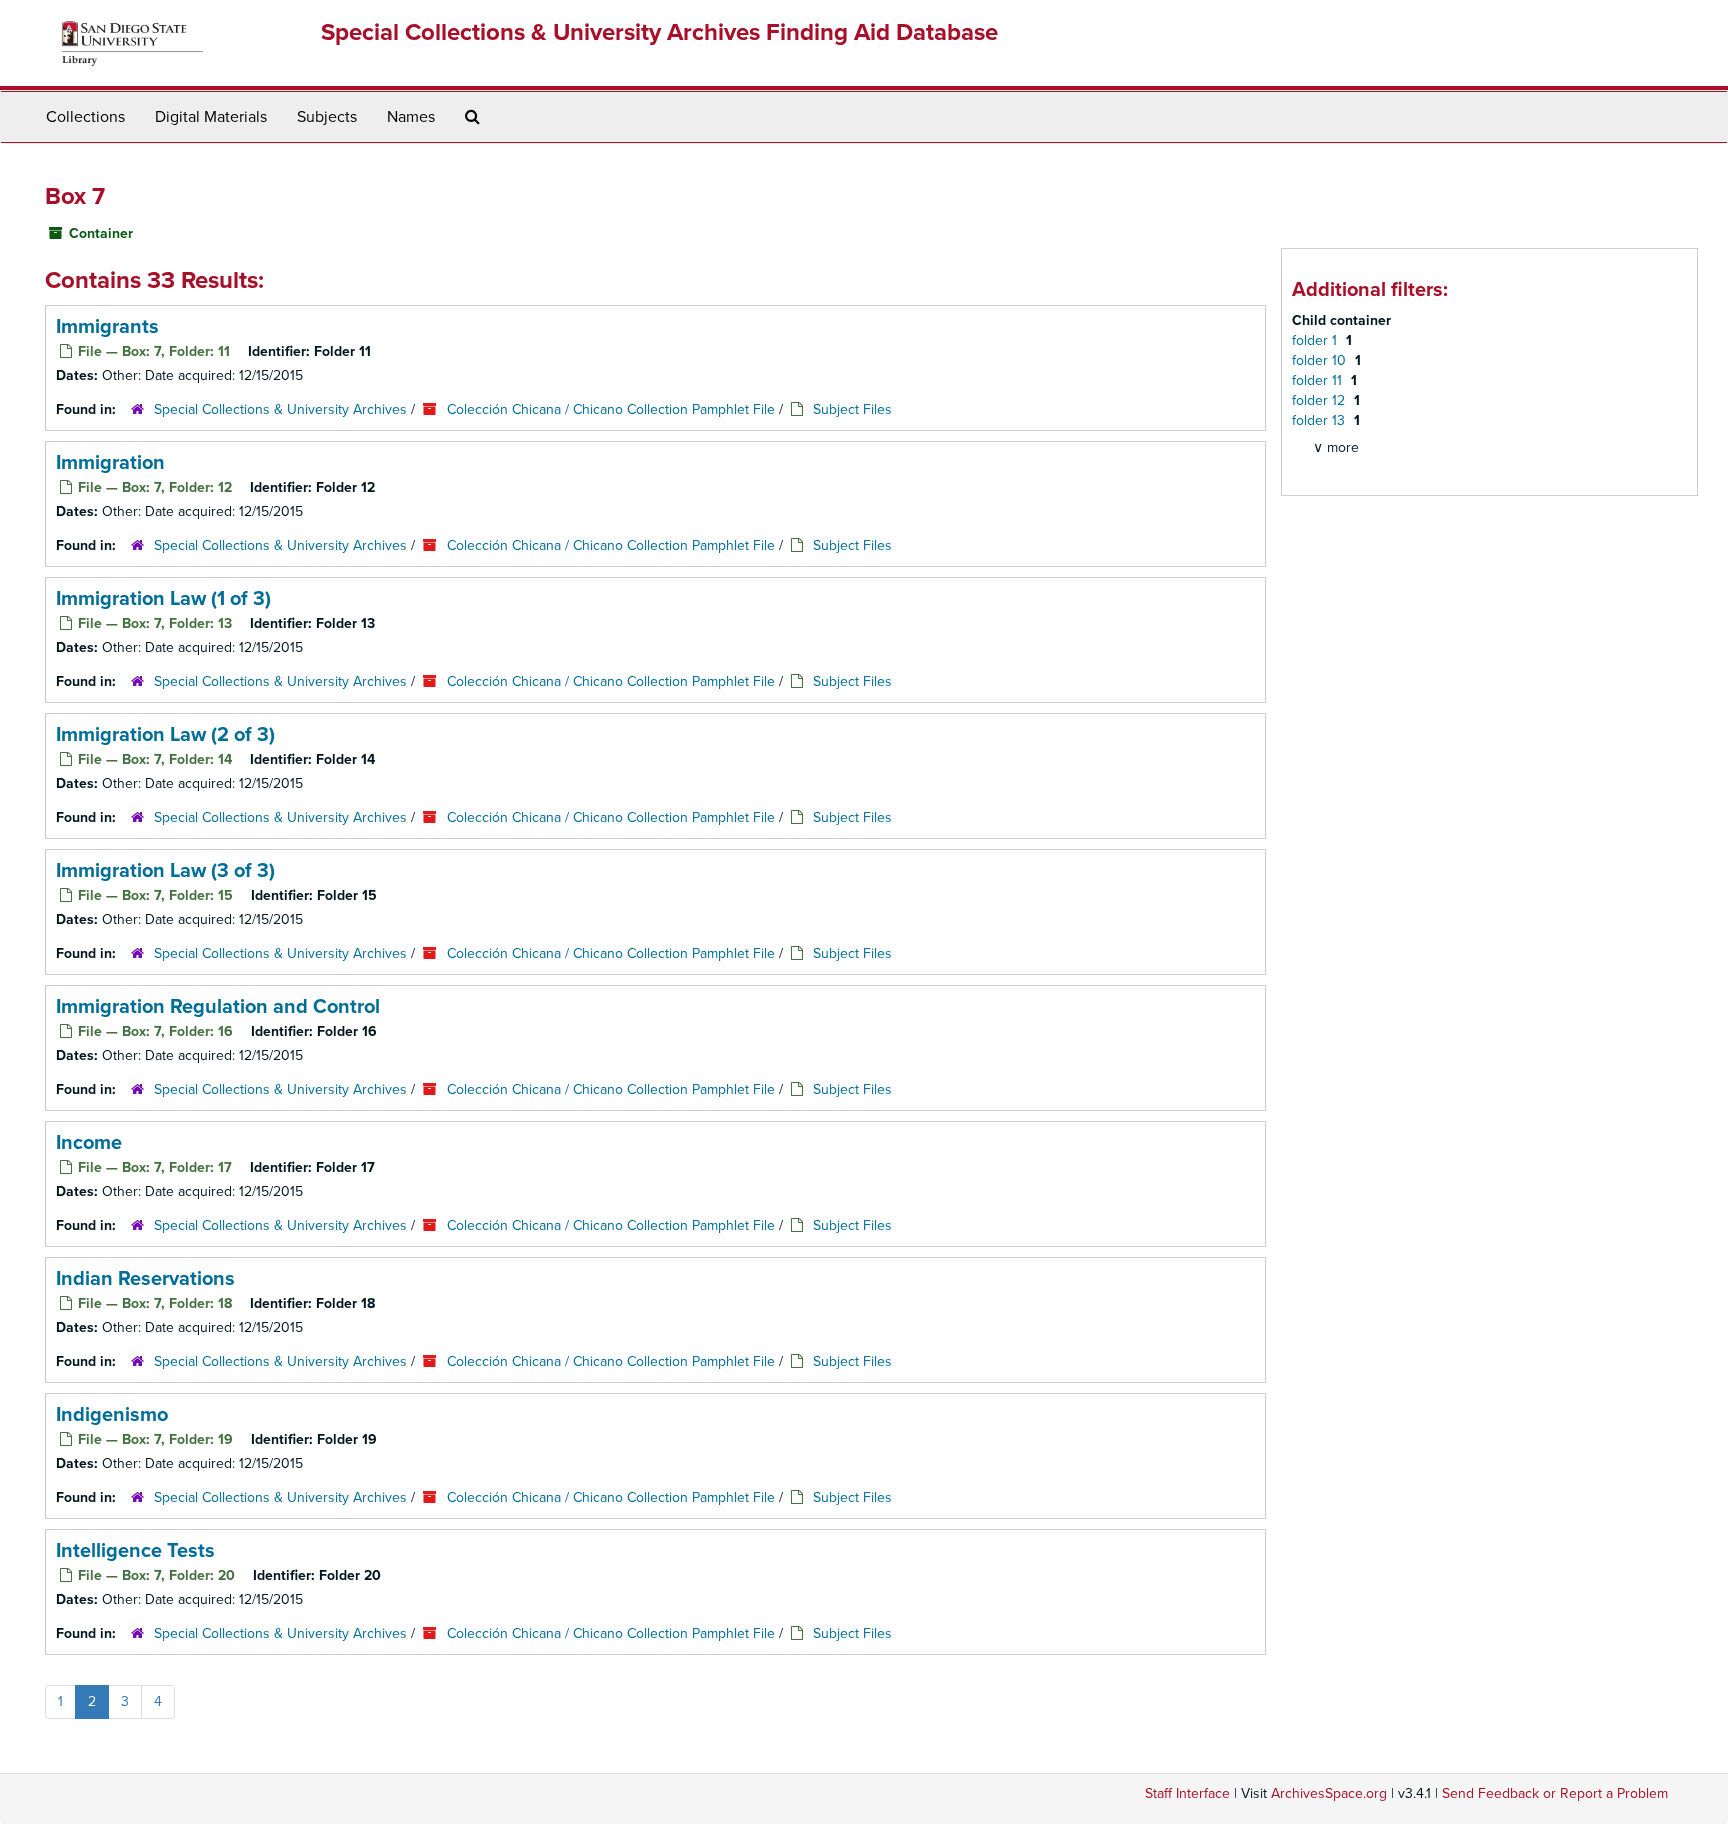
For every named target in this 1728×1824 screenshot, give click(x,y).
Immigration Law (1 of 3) (163, 599)
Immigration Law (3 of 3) (165, 871)
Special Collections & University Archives (280, 409)
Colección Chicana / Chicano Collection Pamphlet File (611, 409)
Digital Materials (211, 117)
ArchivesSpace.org (1329, 1793)
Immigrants (107, 327)
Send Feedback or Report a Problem (1555, 1793)
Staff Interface (1187, 1793)
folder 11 (1319, 380)
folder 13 (1320, 420)
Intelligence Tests (135, 1551)
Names (411, 117)
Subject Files (852, 409)
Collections (85, 117)
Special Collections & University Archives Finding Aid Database (659, 32)
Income (89, 1143)
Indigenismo (112, 1415)
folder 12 (1320, 400)
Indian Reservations (145, 1279)
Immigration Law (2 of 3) (165, 735)
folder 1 (1316, 340)
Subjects (327, 117)
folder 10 (1321, 360)
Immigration (110, 463)
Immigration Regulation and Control (218, 1007)
